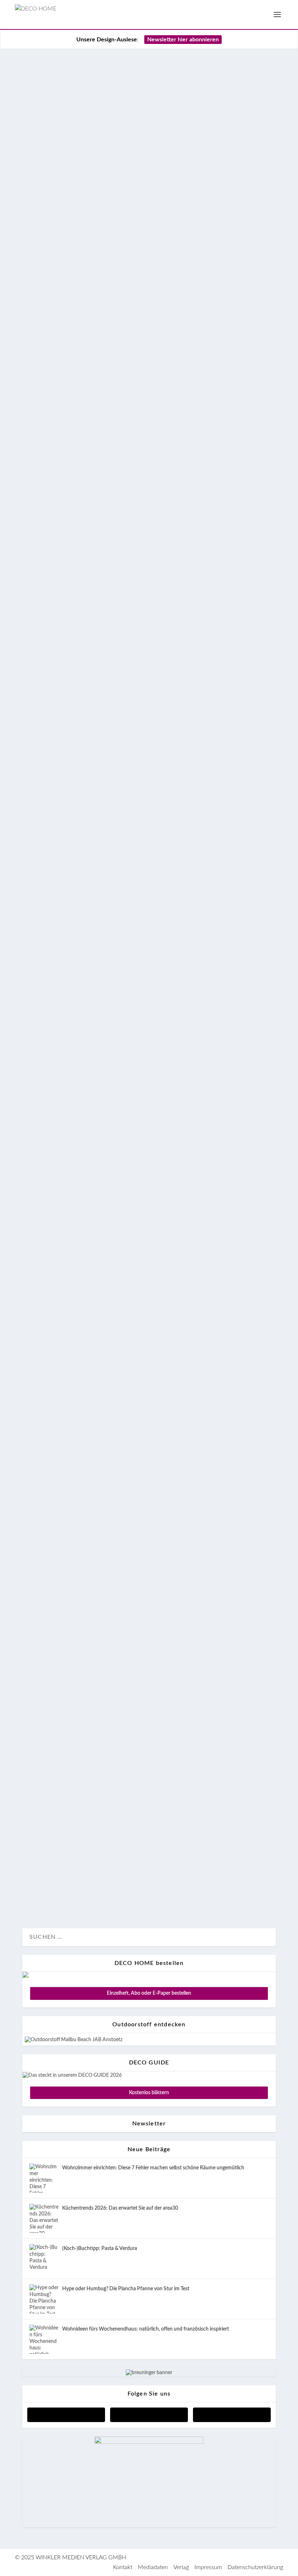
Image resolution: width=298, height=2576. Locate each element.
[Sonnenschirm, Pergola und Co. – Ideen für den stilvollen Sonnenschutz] (149, 1587)
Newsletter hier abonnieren (183, 40)
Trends (126, 276)
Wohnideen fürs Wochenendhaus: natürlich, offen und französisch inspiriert (146, 2329)
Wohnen (104, 159)
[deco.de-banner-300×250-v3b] (149, 2442)
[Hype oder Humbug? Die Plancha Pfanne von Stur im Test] (44, 2299)
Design (39, 276)
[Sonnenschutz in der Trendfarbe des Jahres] (149, 1701)
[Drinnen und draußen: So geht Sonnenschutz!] (149, 185)
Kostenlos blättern (149, 2093)
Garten (60, 876)
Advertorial (43, 159)
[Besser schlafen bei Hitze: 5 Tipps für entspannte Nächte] (149, 302)
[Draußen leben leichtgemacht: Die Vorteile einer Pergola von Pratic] (149, 1472)
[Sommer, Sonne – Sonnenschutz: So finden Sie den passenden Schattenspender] (149, 788)
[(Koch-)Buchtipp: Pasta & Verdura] (44, 2259)
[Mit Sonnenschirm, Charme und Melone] (149, 1372)
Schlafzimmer (66, 399)
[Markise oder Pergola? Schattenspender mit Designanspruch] (149, 1249)
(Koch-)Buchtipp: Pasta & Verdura (100, 2249)
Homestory (64, 1099)
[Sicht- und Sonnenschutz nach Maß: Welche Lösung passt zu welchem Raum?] (149, 61)
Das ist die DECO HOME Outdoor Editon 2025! (148, 1045)
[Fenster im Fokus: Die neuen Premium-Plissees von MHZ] (149, 426)
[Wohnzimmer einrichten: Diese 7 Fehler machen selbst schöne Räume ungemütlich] (44, 2178)
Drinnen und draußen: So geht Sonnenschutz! (145, 205)
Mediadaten (153, 2567)
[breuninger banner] (149, 2373)
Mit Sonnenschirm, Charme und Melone (130, 1392)
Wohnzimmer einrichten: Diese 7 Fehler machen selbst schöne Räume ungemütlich (153, 2168)
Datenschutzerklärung (255, 2567)
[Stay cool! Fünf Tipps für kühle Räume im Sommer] (149, 672)
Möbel (112, 1099)
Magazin (90, 1099)
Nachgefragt (65, 276)
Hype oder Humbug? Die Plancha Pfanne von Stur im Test (126, 2289)
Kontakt (123, 2567)
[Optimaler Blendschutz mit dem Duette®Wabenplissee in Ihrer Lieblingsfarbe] (149, 1801)
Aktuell (39, 399)
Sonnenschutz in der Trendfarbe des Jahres (140, 1721)
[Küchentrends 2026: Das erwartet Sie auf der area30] (44, 2218)
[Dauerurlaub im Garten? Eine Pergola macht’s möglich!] (149, 902)
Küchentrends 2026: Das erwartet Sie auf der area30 (120, 2208)
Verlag (181, 2567)
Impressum (208, 2567)
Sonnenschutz (74, 159)
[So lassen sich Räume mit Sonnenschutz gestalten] (149, 1125)
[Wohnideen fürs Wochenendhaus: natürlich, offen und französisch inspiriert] (44, 2339)
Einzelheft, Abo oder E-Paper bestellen (149, 1993)
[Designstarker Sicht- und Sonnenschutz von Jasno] (149, 549)
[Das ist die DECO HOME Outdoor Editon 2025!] (149, 1026)
